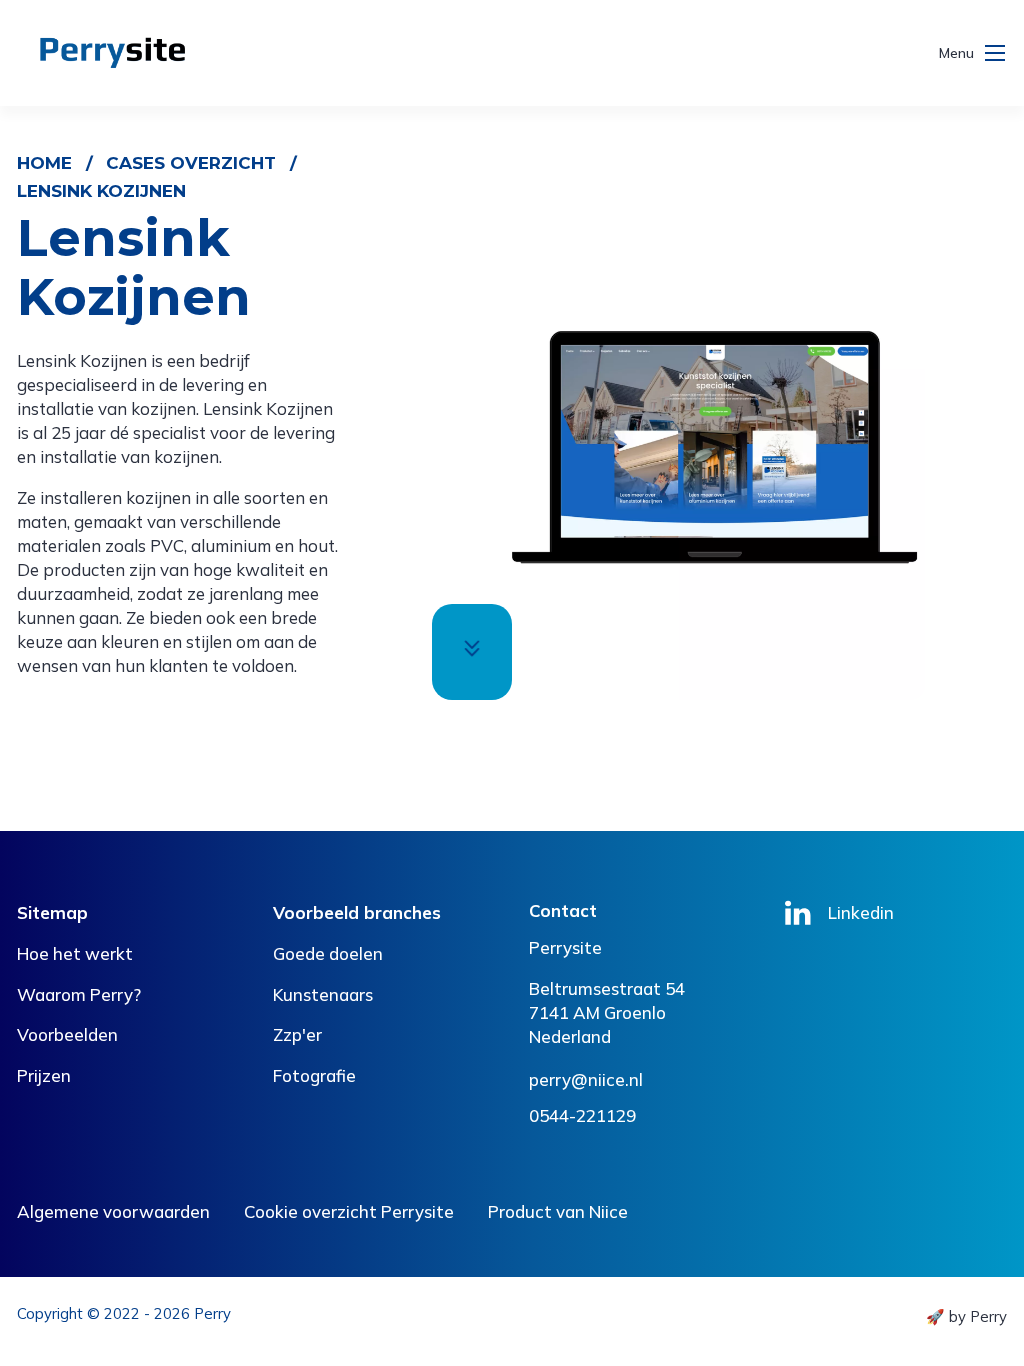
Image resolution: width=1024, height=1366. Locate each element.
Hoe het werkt (75, 953)
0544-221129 (582, 1115)
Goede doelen (328, 953)
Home (44, 163)
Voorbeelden (67, 1034)
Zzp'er (297, 1034)
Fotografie (314, 1075)
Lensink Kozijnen (101, 191)
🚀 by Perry (966, 1316)
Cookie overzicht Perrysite (349, 1211)
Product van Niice (558, 1211)
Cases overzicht (191, 163)
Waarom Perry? (79, 994)
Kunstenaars (323, 994)
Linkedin (861, 912)
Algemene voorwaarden (113, 1211)
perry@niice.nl (586, 1079)
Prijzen (44, 1075)
